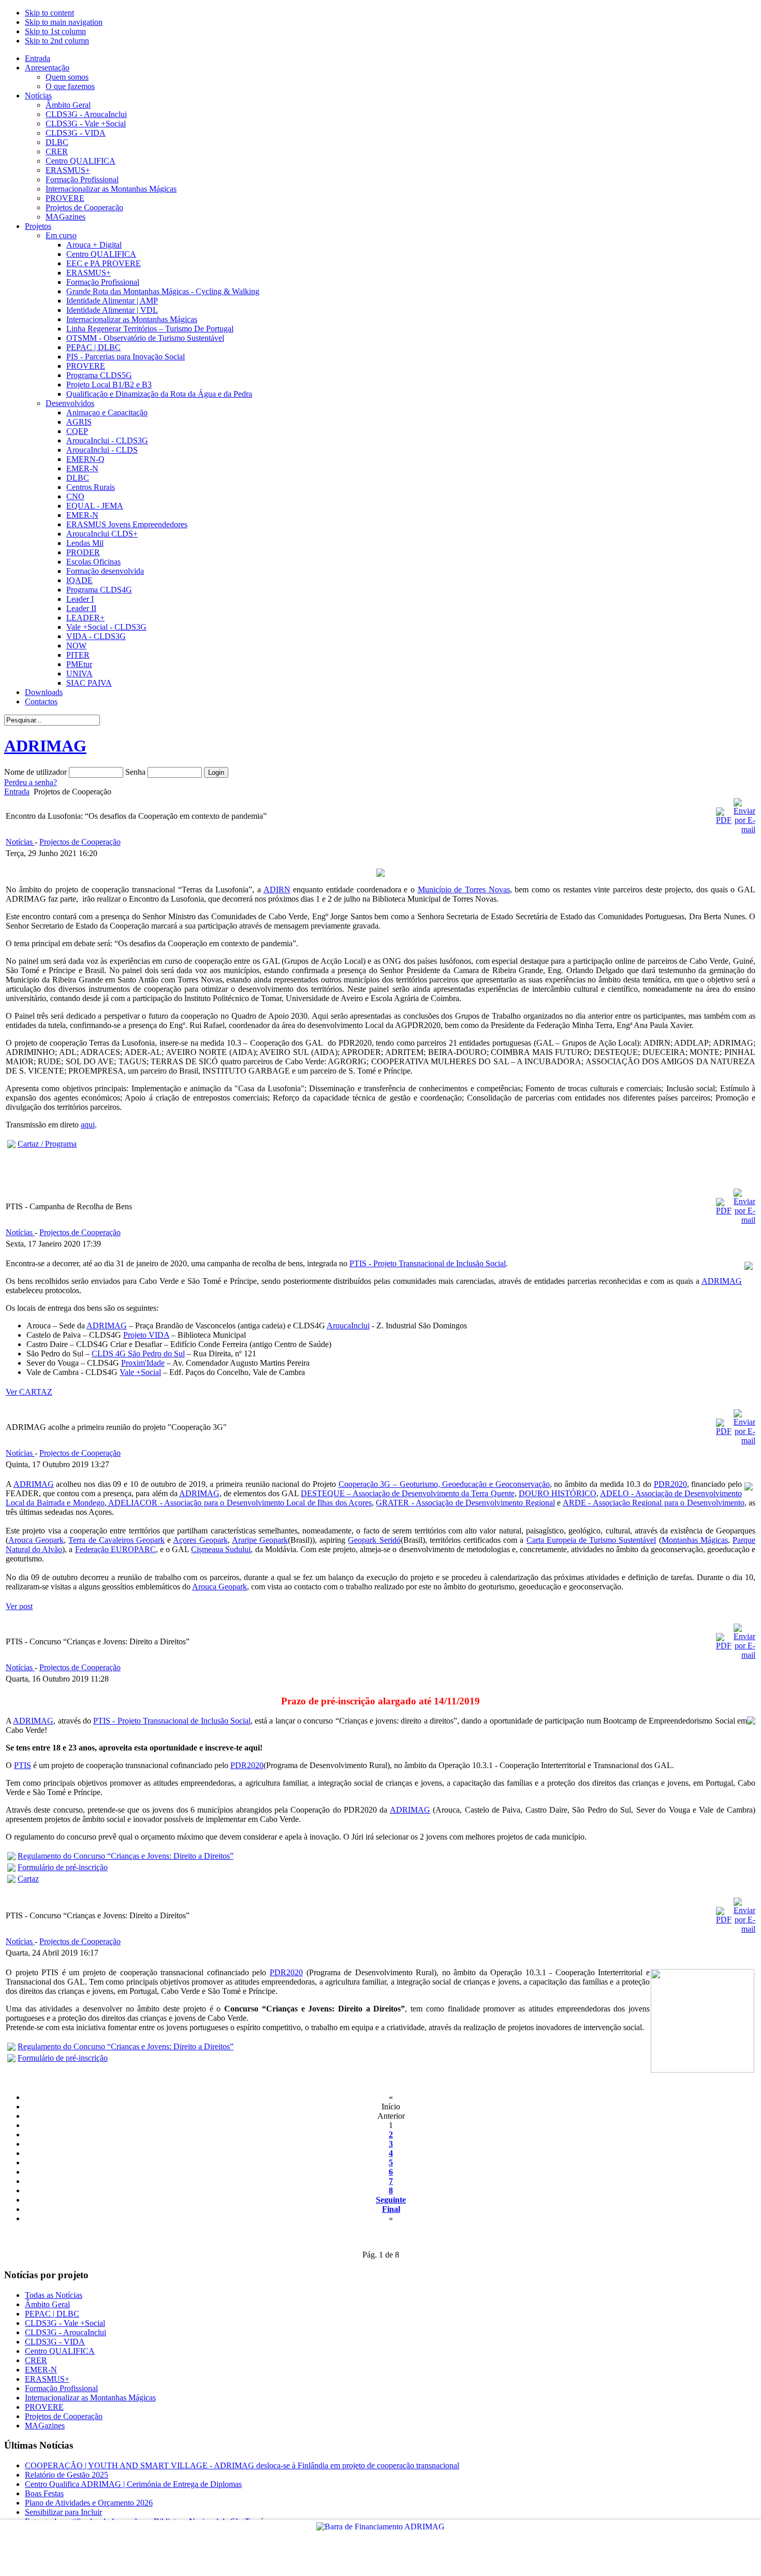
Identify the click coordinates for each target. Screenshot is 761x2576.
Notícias (20, 842)
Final (391, 2209)
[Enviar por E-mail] (744, 829)
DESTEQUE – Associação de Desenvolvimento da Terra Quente (408, 1493)
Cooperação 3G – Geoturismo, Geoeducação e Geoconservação (444, 1484)
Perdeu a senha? (31, 782)
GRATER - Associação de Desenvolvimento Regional (465, 1503)
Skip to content (49, 13)
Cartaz (28, 1879)
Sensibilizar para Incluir (63, 2512)
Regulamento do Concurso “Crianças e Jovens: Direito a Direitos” (126, 1856)
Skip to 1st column (55, 31)
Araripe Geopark (260, 1540)
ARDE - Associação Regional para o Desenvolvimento (654, 1503)
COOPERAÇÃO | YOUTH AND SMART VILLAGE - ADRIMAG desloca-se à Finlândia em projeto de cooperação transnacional (242, 2465)
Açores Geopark (200, 1540)
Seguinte (391, 2200)
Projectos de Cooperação (80, 842)
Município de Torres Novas (464, 889)
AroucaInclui (348, 1326)
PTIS (23, 1765)
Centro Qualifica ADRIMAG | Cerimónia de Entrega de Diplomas (133, 2484)
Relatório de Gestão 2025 (67, 2475)
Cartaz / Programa (47, 1144)
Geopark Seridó (374, 1540)
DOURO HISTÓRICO (558, 1493)
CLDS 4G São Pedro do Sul (138, 1354)
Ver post (19, 1606)
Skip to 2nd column (57, 41)
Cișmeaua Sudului (221, 1549)
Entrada (17, 792)
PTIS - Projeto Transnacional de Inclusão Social (428, 1263)
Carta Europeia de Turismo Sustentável (591, 1540)
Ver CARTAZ (29, 1392)
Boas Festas (44, 2493)
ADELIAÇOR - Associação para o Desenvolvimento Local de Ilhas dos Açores (239, 1503)
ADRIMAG (722, 1281)
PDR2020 (670, 1484)
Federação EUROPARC (115, 1549)
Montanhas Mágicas (695, 1540)
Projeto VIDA (146, 1335)
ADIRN (277, 889)
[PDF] (724, 820)
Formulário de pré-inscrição (63, 1867)
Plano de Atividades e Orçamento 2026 (89, 2503)
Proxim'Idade (143, 1363)
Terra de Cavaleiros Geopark (116, 1540)
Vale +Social (140, 1372)
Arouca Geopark (36, 1540)
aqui (88, 1125)
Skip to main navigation (64, 22)
